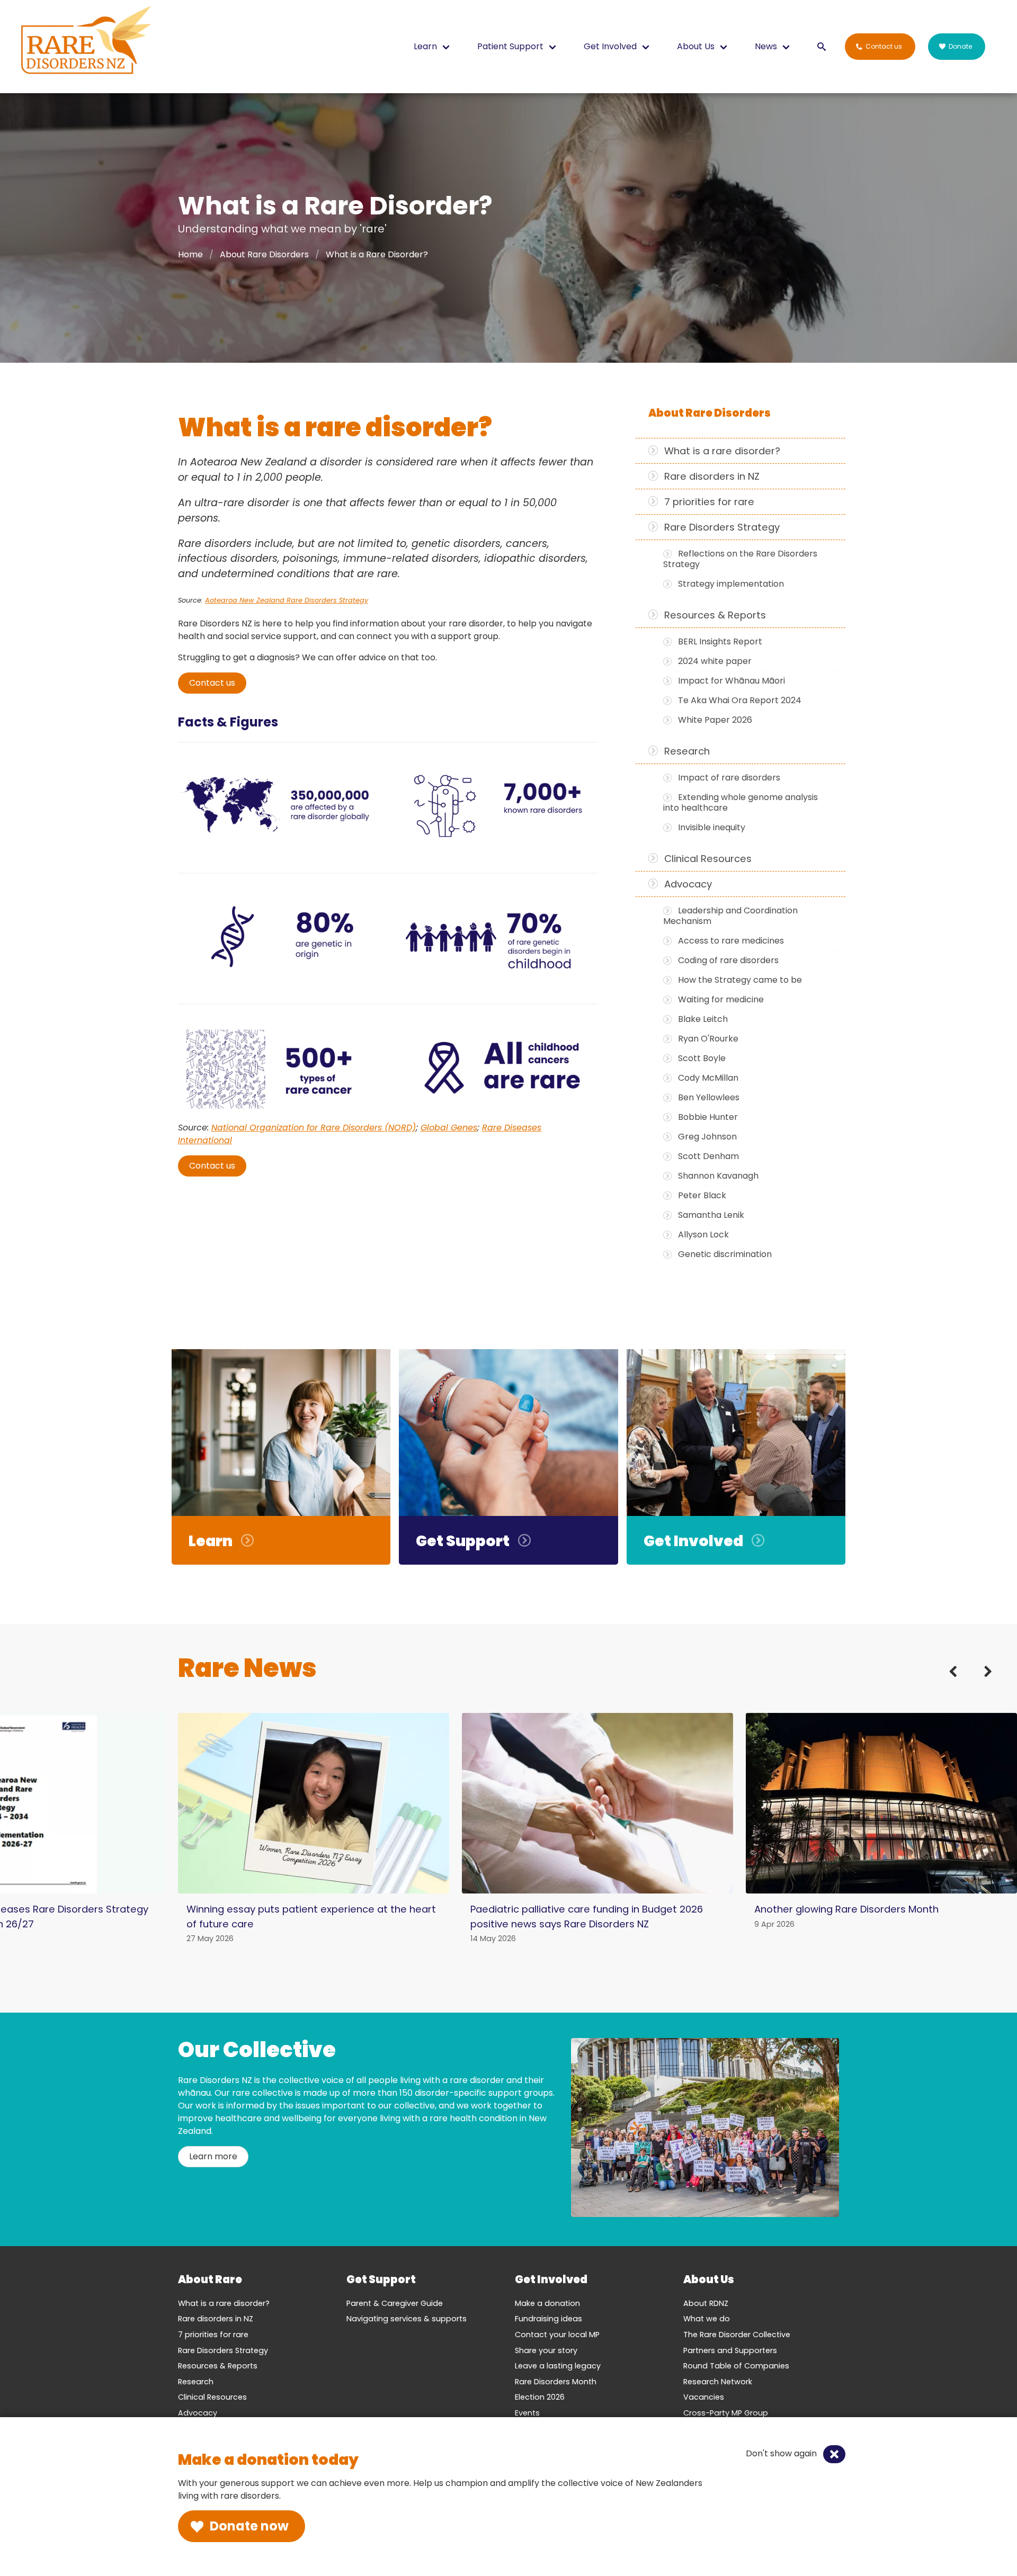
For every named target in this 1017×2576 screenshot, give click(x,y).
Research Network (718, 2382)
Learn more (213, 2156)
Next (981, 1683)
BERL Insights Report (720, 641)
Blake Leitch (703, 1019)
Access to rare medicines (731, 941)
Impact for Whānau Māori (731, 681)
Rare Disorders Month (556, 2382)
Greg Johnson (707, 1137)
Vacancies (704, 2397)
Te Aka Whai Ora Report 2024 (740, 700)
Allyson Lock (703, 1235)
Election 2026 (540, 2397)
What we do (707, 2319)
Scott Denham (708, 1156)
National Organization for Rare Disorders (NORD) (314, 1128)
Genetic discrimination (725, 1254)
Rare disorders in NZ (712, 476)
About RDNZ (706, 2303)
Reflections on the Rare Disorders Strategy (740, 559)
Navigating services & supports (407, 2319)
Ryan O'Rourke (708, 1039)
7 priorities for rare (709, 502)
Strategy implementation (731, 584)
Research (687, 751)
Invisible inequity (712, 827)
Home (190, 254)
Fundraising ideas (548, 2319)
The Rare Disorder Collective (737, 2335)
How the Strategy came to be (740, 980)
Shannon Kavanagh (718, 1176)
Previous (960, 1683)
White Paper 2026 (715, 720)
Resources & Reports (715, 615)
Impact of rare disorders (729, 778)
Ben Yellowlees (709, 1097)
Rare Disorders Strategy (722, 527)
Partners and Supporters (730, 2350)
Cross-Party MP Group (726, 2413)
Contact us (212, 683)
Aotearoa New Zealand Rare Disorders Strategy (287, 600)
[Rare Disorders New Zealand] (86, 42)
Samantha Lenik (711, 1215)
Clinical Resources (708, 859)
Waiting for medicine (721, 999)
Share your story (546, 2350)
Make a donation (547, 2303)
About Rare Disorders (264, 254)
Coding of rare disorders (728, 960)
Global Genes (449, 1128)
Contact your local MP (557, 2335)
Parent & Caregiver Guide (395, 2303)
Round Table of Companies (736, 2366)
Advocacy (688, 884)
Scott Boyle (702, 1058)
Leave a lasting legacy (558, 2366)
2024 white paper (715, 661)
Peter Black (702, 1195)
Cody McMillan (708, 1078)
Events (527, 2413)
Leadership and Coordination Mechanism (730, 916)
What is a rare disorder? (722, 451)
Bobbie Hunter (708, 1117)
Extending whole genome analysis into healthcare (741, 802)
